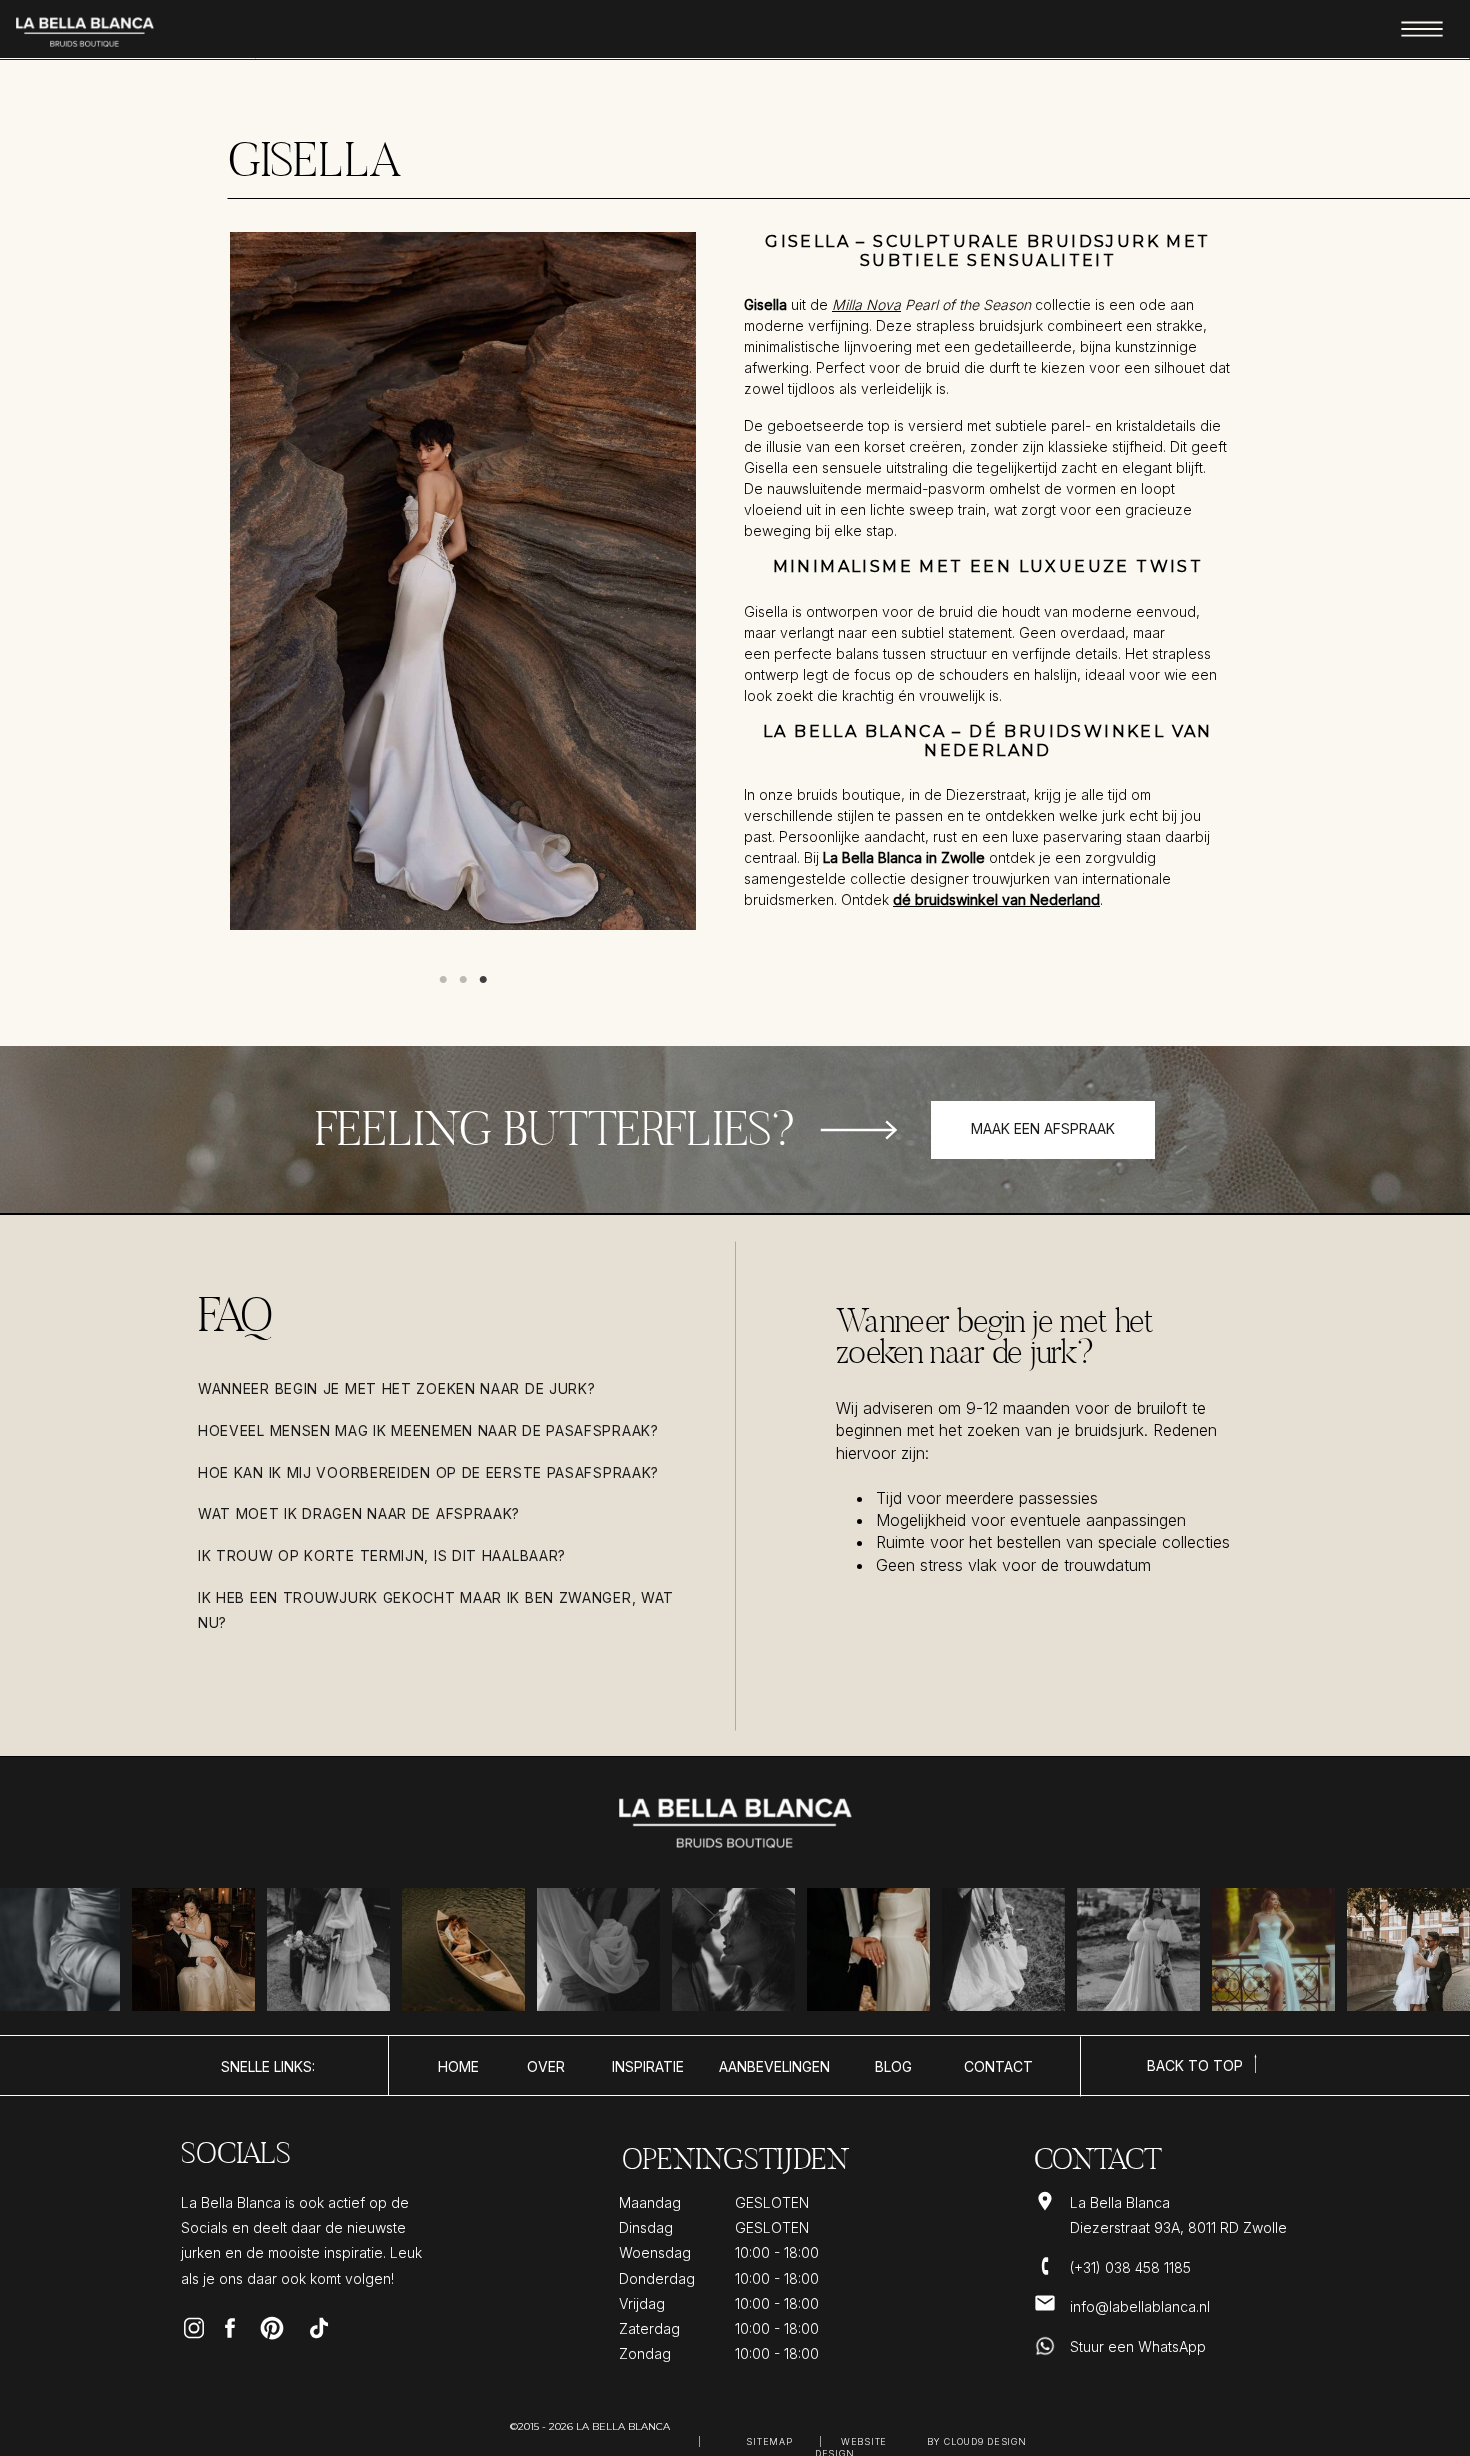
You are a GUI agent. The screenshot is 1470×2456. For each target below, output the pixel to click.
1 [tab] (443, 980)
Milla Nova (866, 304)
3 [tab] (483, 980)
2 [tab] (463, 980)
